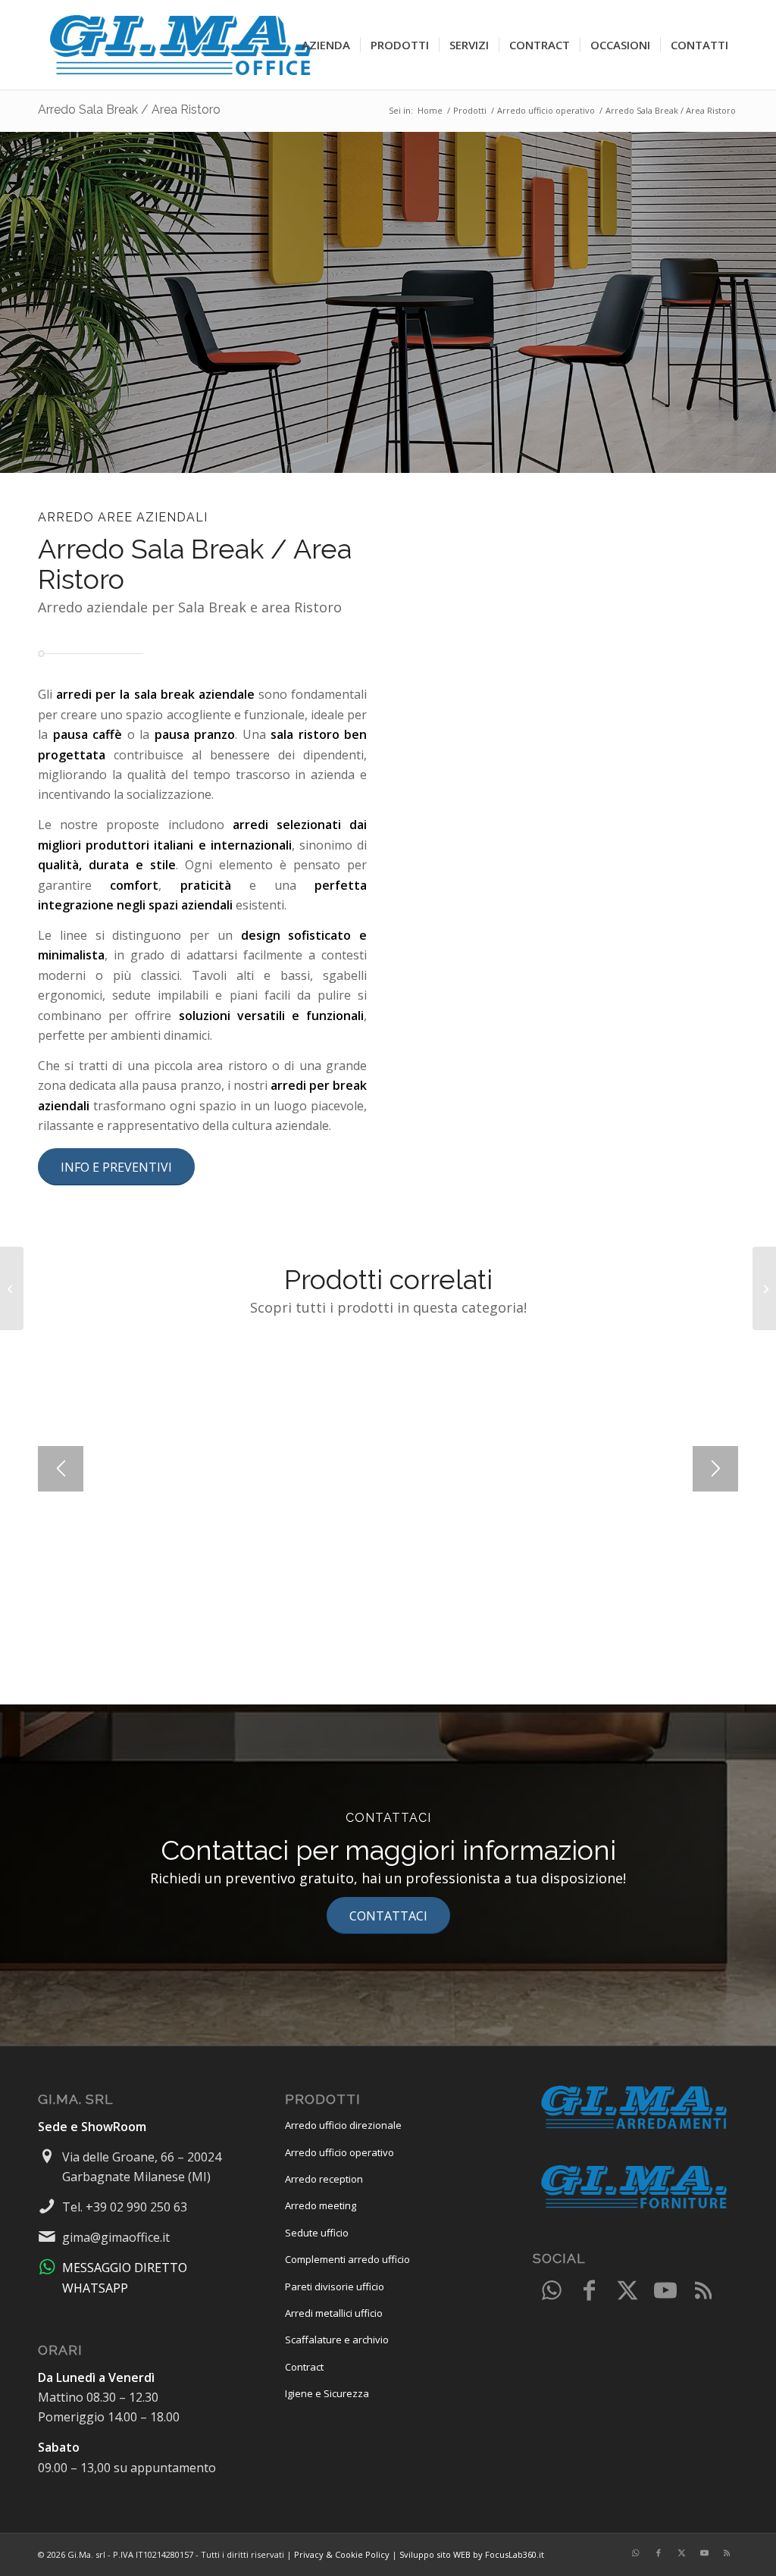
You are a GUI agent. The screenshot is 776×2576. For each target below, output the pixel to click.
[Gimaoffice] (182, 45)
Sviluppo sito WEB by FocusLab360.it (472, 2554)
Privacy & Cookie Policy (342, 2554)
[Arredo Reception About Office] (764, 1288)
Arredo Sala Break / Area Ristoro (129, 110)
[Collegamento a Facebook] (590, 2291)
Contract (304, 2367)
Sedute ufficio (317, 2233)
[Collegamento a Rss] (703, 2291)
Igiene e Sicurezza (327, 2393)
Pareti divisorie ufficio (335, 2286)
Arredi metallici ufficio (334, 2313)
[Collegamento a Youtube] (665, 2291)
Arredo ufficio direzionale (343, 2125)
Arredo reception (324, 2179)
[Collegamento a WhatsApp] (552, 2291)
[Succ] (715, 1469)
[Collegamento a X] (627, 2291)
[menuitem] (326, 45)
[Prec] (61, 1469)
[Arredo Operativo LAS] (12, 1288)
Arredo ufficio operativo (339, 2152)
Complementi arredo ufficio (347, 2259)
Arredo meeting (321, 2205)
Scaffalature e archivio (337, 2340)
